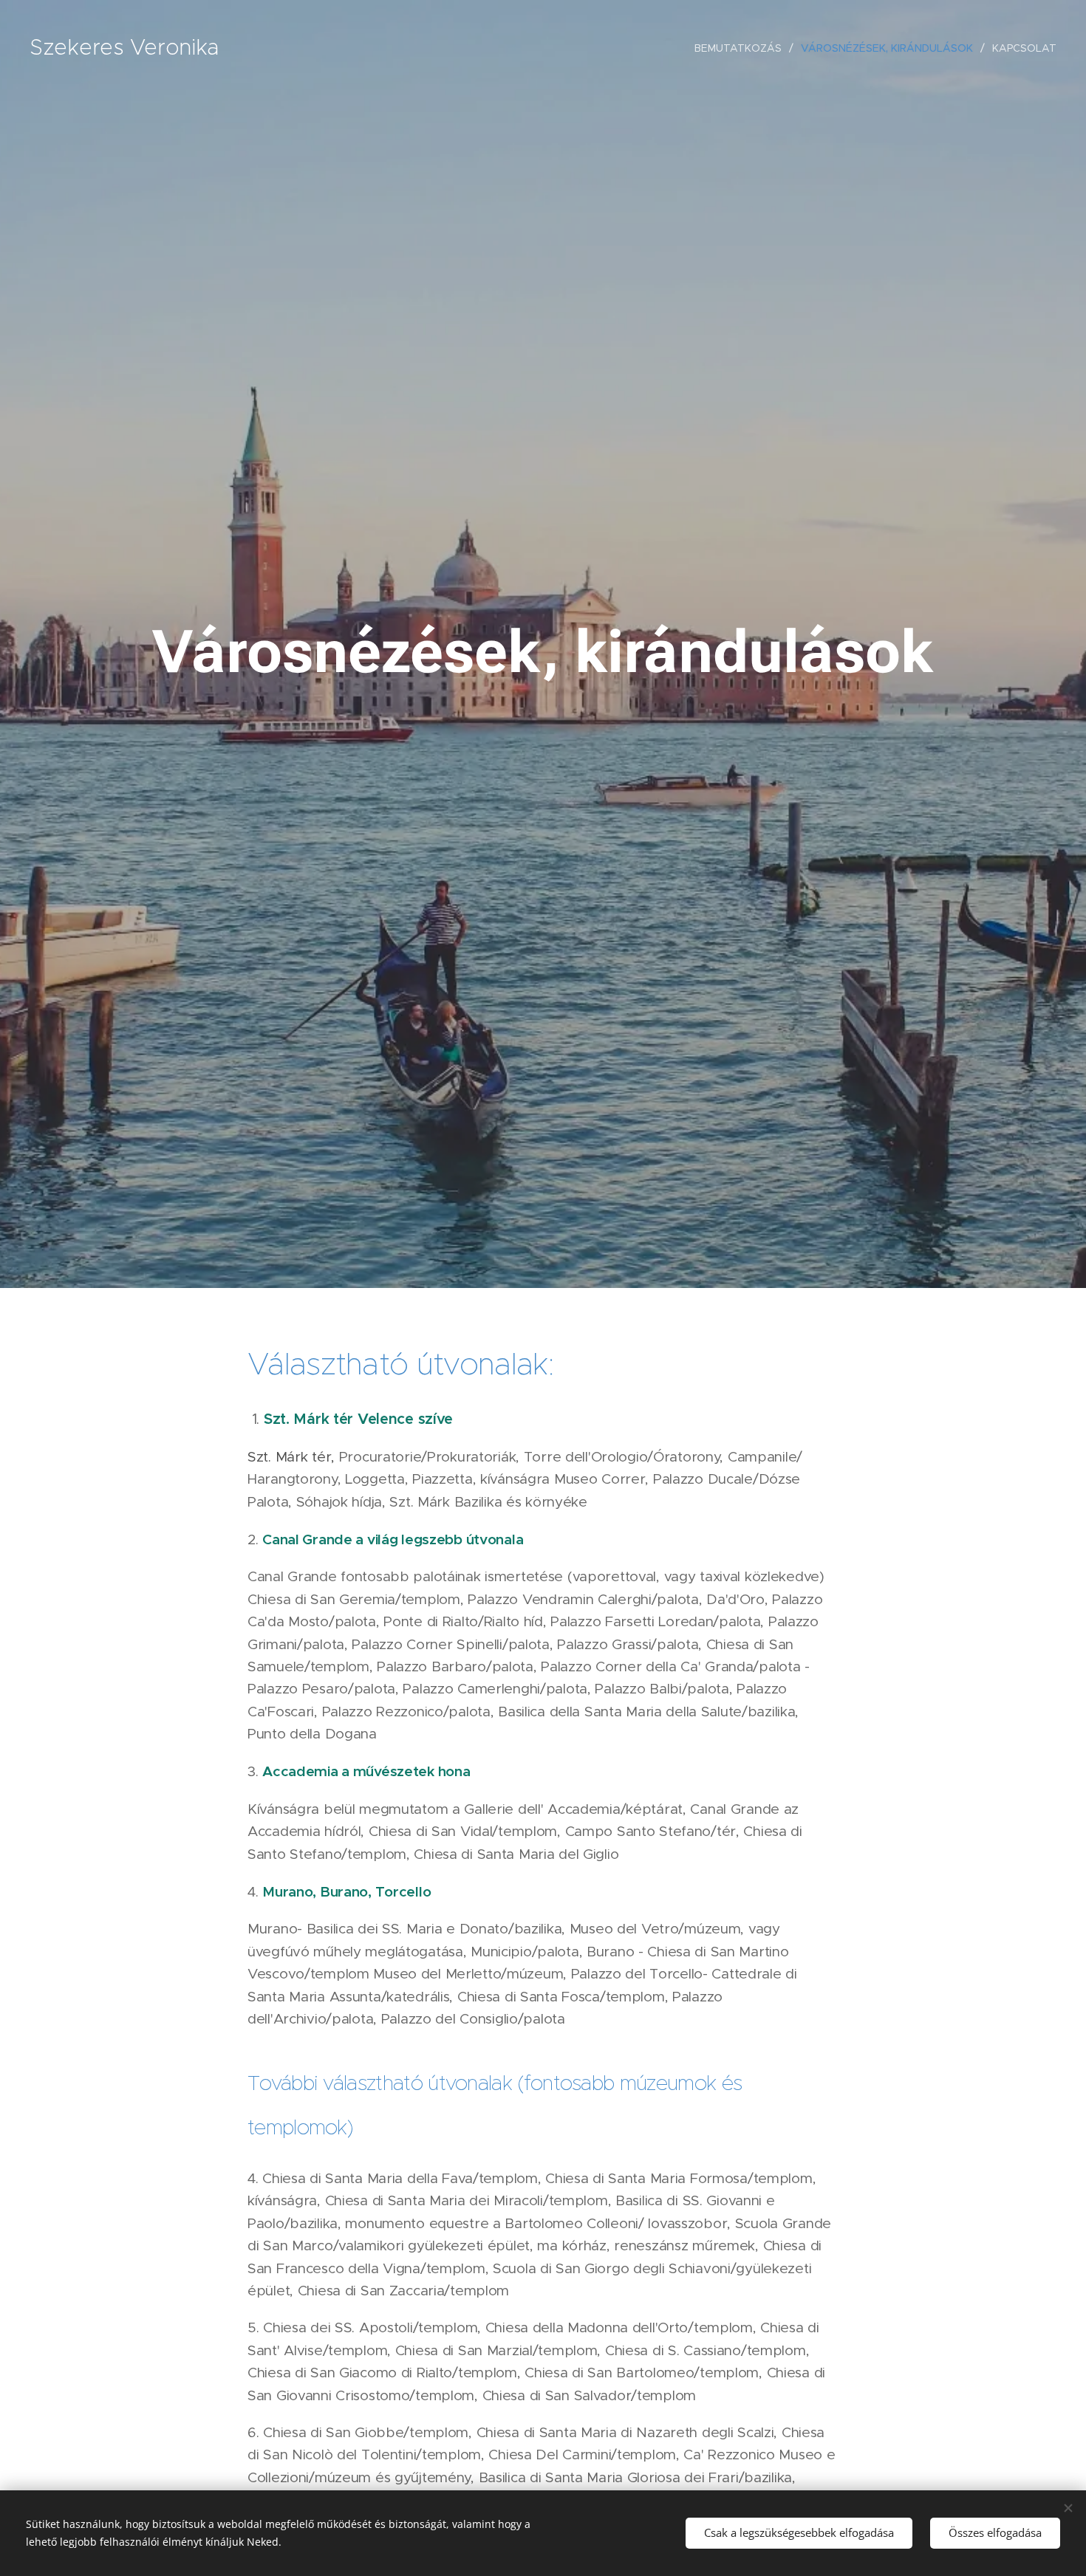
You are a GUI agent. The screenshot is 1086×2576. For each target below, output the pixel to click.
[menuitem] (742, 48)
